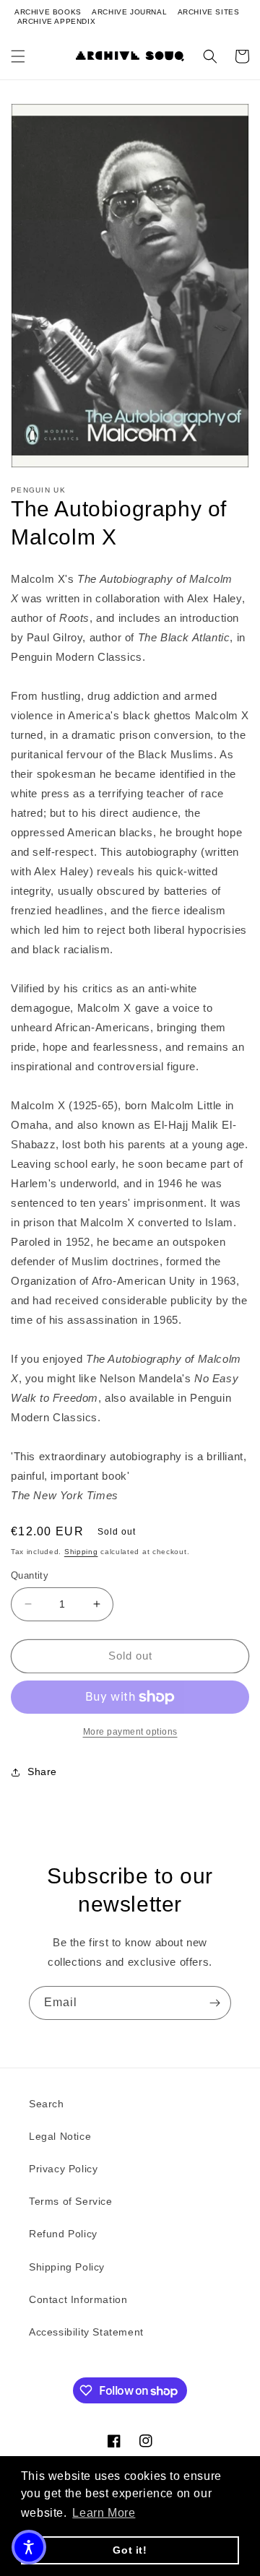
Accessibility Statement (86, 2332)
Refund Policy (63, 2234)
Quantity (30, 1575)
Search (47, 2104)
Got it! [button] (130, 2550)
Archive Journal (129, 12)
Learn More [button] (104, 2513)
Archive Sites (209, 12)
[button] (18, 56)
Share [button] (42, 1771)
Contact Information (78, 2299)
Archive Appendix (57, 21)
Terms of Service (71, 2201)
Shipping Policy (67, 2267)
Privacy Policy (63, 2169)
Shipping (81, 1552)
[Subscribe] (214, 2003)
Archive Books (48, 12)
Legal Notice (60, 2136)
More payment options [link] (130, 1732)
